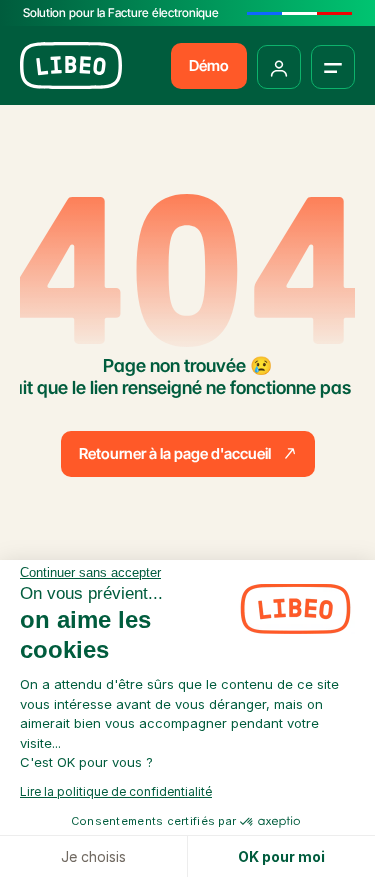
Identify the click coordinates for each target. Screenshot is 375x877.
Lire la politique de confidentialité (116, 791)
